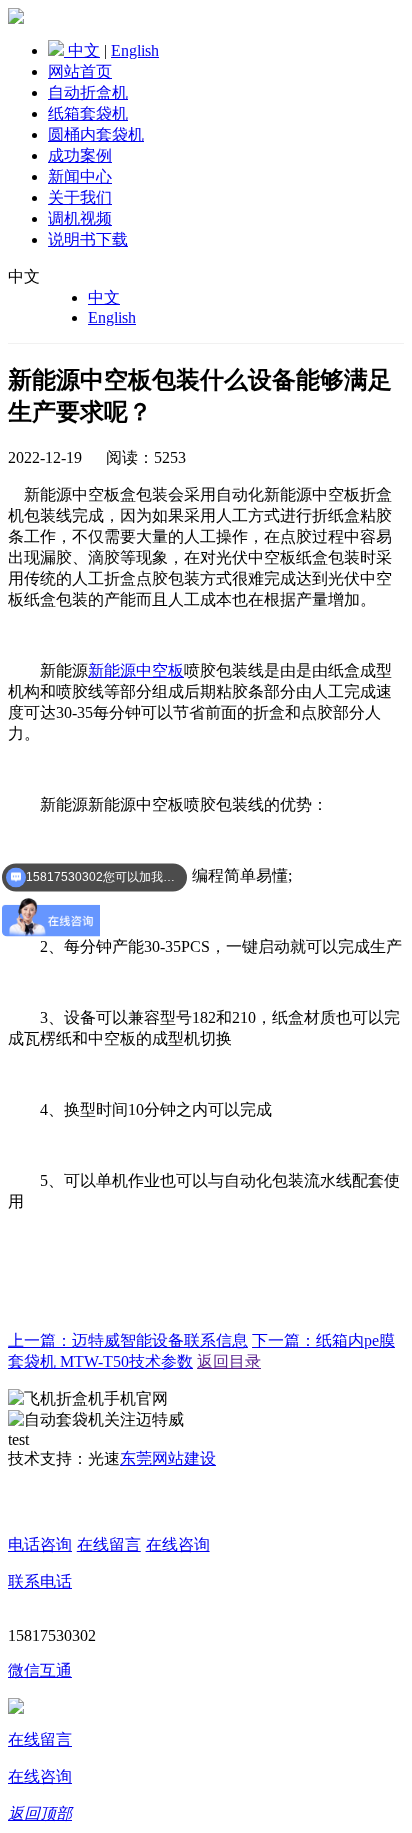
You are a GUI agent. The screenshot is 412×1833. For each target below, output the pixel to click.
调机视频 (80, 218)
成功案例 (80, 155)
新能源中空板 (136, 670)
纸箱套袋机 (88, 113)
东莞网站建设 (168, 1458)
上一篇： (128, 1340)
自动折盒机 (88, 92)
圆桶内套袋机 (96, 134)
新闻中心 (80, 176)
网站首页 (80, 71)
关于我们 (80, 197)
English (135, 50)
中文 (84, 50)
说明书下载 (88, 239)
